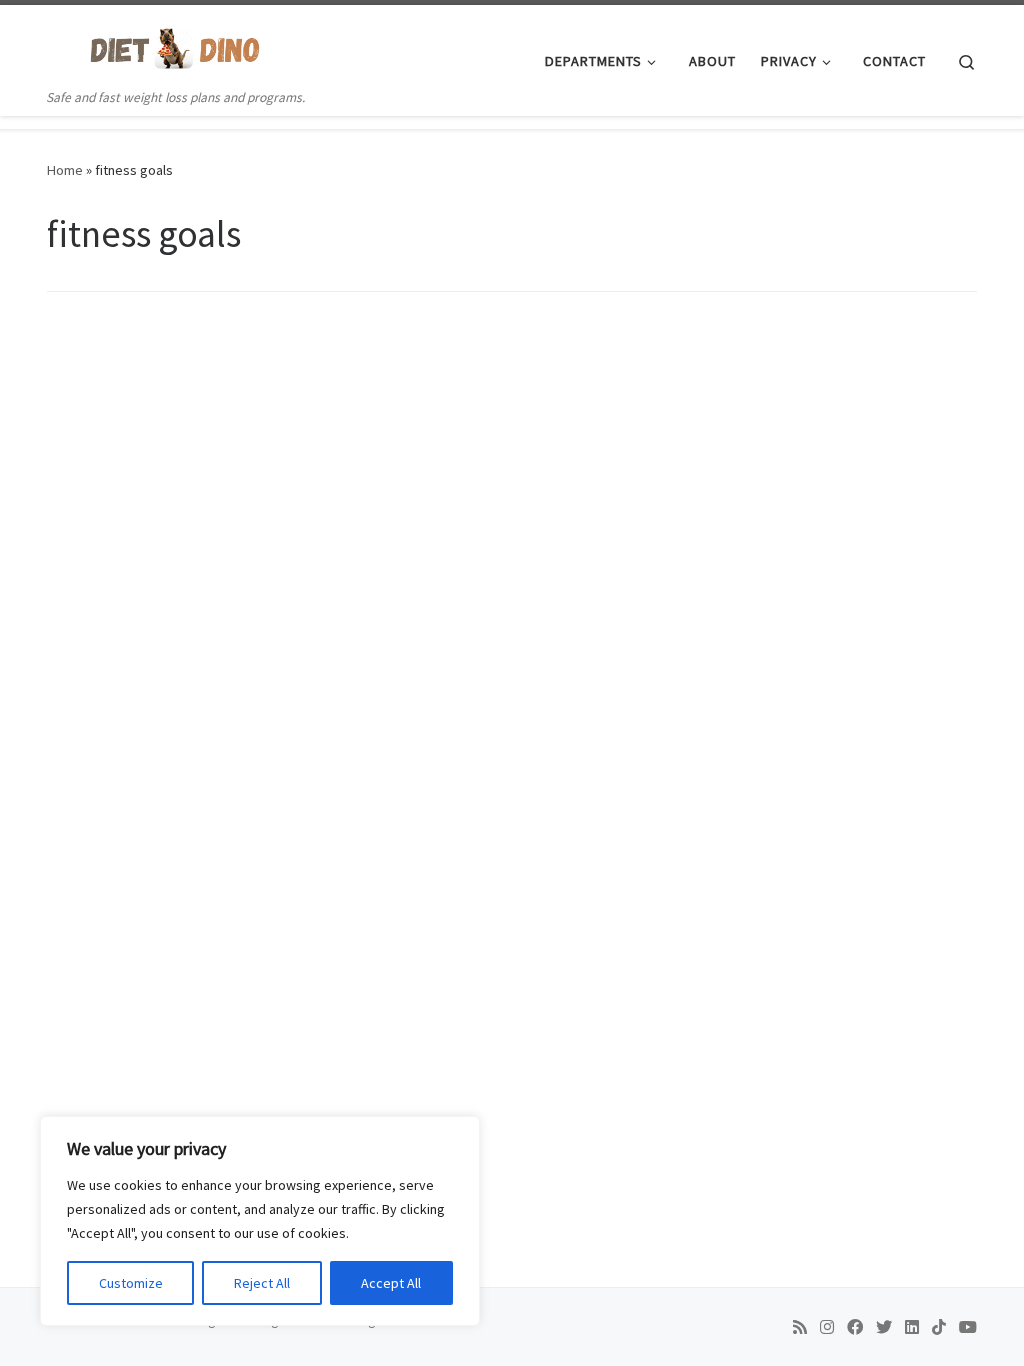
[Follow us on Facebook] (855, 1327)
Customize (131, 1283)
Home (65, 170)
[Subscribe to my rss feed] (800, 1327)
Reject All (262, 1283)
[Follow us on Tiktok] (939, 1327)
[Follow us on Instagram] (827, 1327)
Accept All (391, 1283)
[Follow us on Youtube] (968, 1327)
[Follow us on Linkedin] (912, 1327)
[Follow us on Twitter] (884, 1327)
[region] (260, 1221)
